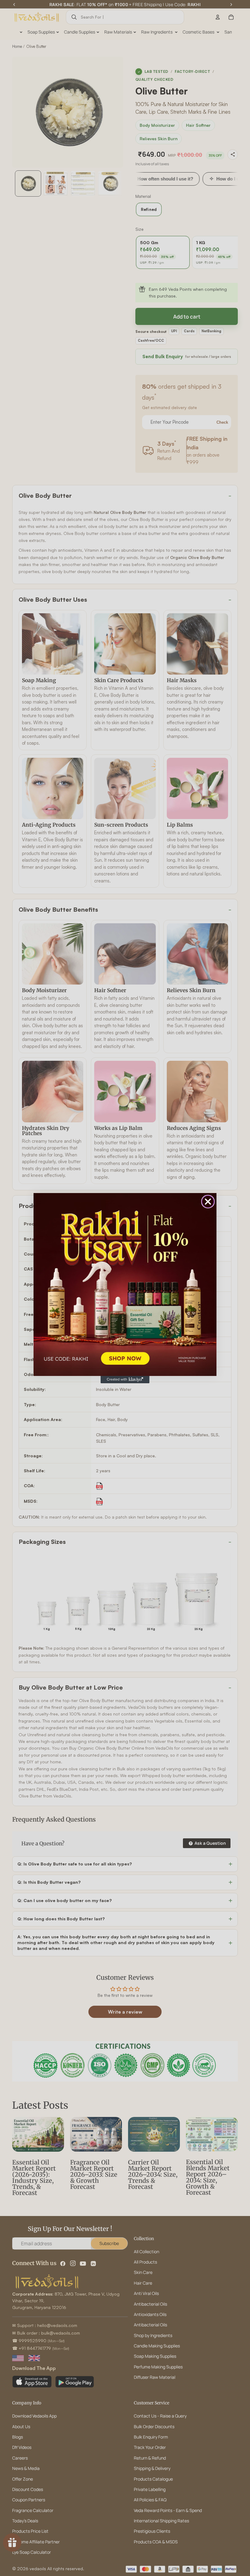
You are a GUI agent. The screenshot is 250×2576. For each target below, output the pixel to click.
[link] (125, 1284)
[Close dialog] (208, 1202)
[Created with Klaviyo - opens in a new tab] (125, 1380)
